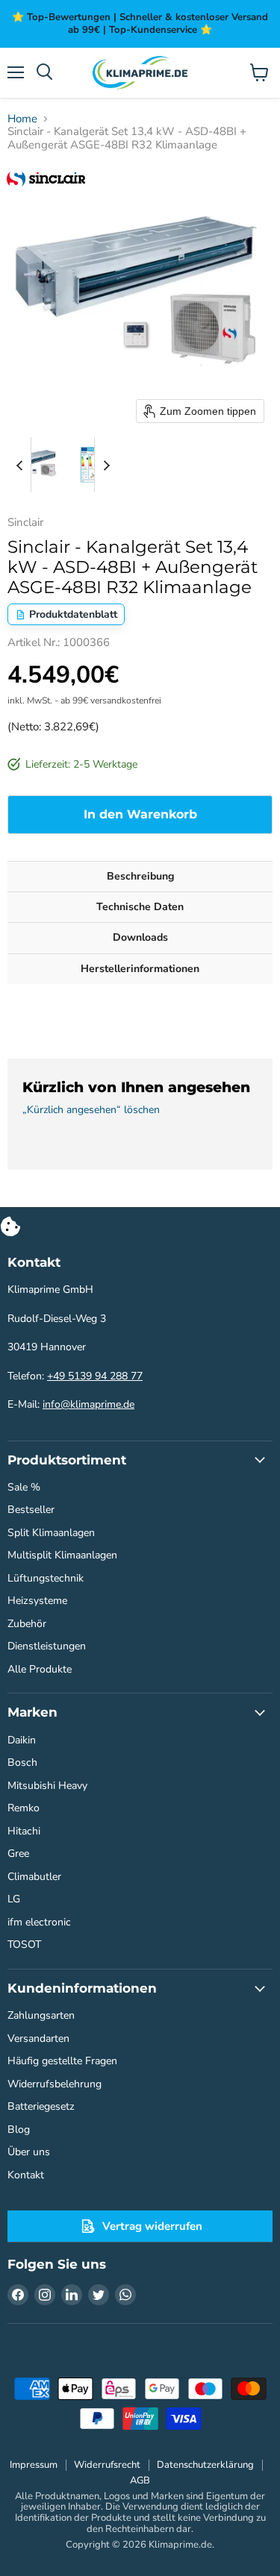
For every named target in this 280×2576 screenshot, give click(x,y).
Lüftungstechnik (46, 1578)
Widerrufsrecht (107, 2465)
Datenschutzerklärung (205, 2465)
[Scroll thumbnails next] (106, 465)
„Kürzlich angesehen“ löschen (91, 1110)
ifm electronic (39, 1922)
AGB (140, 2481)
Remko (24, 1808)
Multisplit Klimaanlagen (62, 1555)
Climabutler (34, 1877)
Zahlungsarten (41, 2015)
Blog (19, 2130)
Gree (18, 1853)
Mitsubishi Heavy (47, 1786)
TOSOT (24, 1944)
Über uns (29, 2152)
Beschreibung (140, 876)
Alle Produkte (40, 1669)
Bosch (22, 1762)
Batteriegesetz (41, 2106)
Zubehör (27, 1624)
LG (14, 1899)
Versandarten (38, 2038)
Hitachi (24, 1831)
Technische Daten (140, 907)
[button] (35, 465)
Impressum (34, 2465)
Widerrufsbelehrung (55, 2084)
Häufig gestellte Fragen (62, 2061)
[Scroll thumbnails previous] (19, 465)
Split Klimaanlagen (51, 1533)
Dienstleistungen (47, 1646)
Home (22, 119)
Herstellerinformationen (140, 969)
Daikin (22, 1740)
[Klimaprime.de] (140, 73)
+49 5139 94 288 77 (95, 1376)
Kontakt (26, 2175)
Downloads (140, 937)
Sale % (24, 1487)
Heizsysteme (37, 1601)
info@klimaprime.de (88, 1404)
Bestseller (31, 1510)
